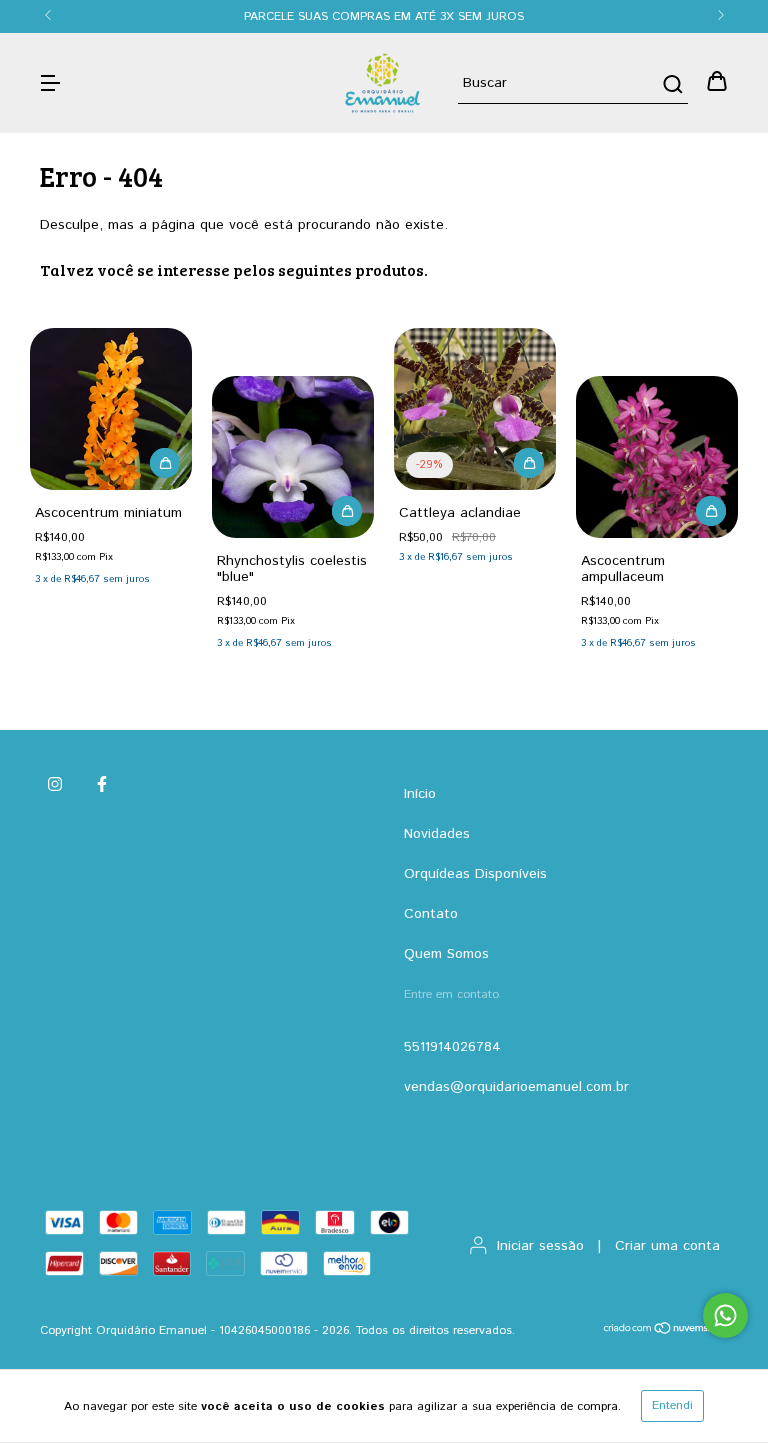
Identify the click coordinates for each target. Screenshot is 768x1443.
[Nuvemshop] (665, 1331)
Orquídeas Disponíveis (475, 874)
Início (420, 794)
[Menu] (50, 83)
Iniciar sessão (540, 1246)
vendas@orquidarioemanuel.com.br (516, 1087)
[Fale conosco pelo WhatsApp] (725, 1315)
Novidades (437, 834)
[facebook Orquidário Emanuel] (102, 785)
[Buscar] (671, 84)
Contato (431, 914)
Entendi (672, 1405)
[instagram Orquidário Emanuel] (55, 785)
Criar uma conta (667, 1246)
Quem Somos (446, 954)
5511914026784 (452, 1047)
